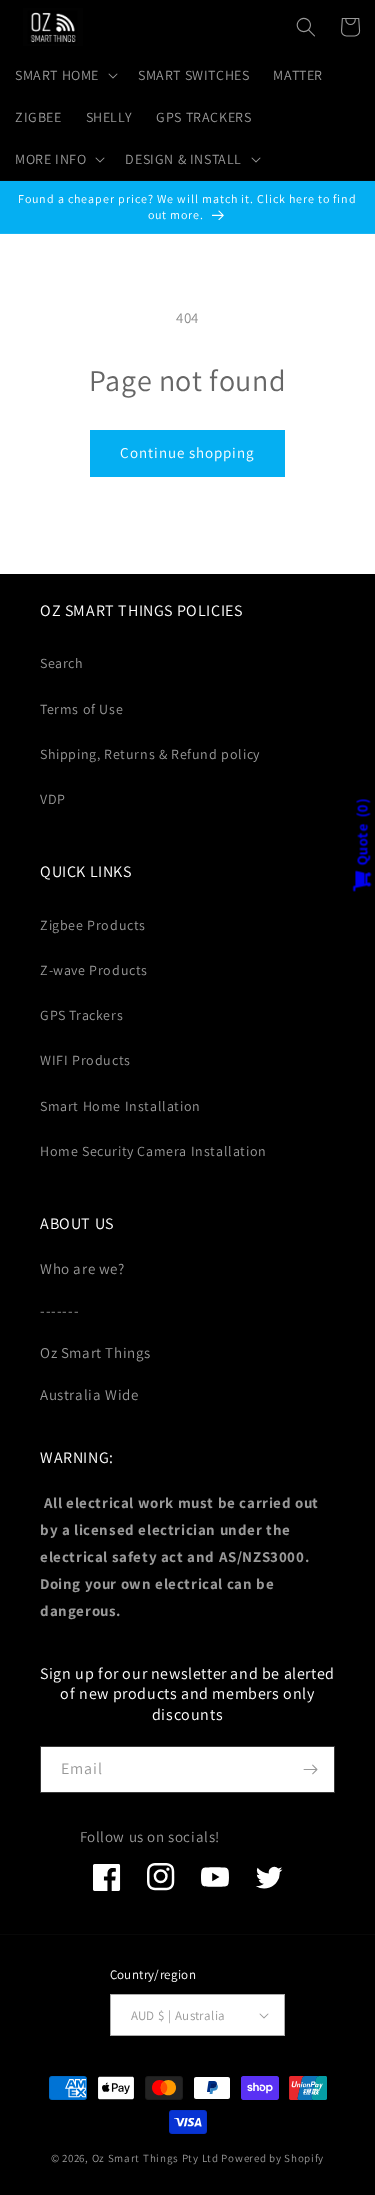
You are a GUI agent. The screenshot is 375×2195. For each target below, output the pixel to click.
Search (62, 663)
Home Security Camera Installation (153, 1151)
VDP (53, 799)
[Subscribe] (310, 1769)
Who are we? (82, 1268)
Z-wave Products (94, 970)
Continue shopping (187, 452)
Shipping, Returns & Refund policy (150, 754)
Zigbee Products (93, 925)
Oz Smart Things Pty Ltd (155, 2158)
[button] (64, 75)
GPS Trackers (81, 1015)
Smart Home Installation (120, 1106)
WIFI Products (85, 1060)
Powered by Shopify (272, 2158)
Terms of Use (81, 709)
